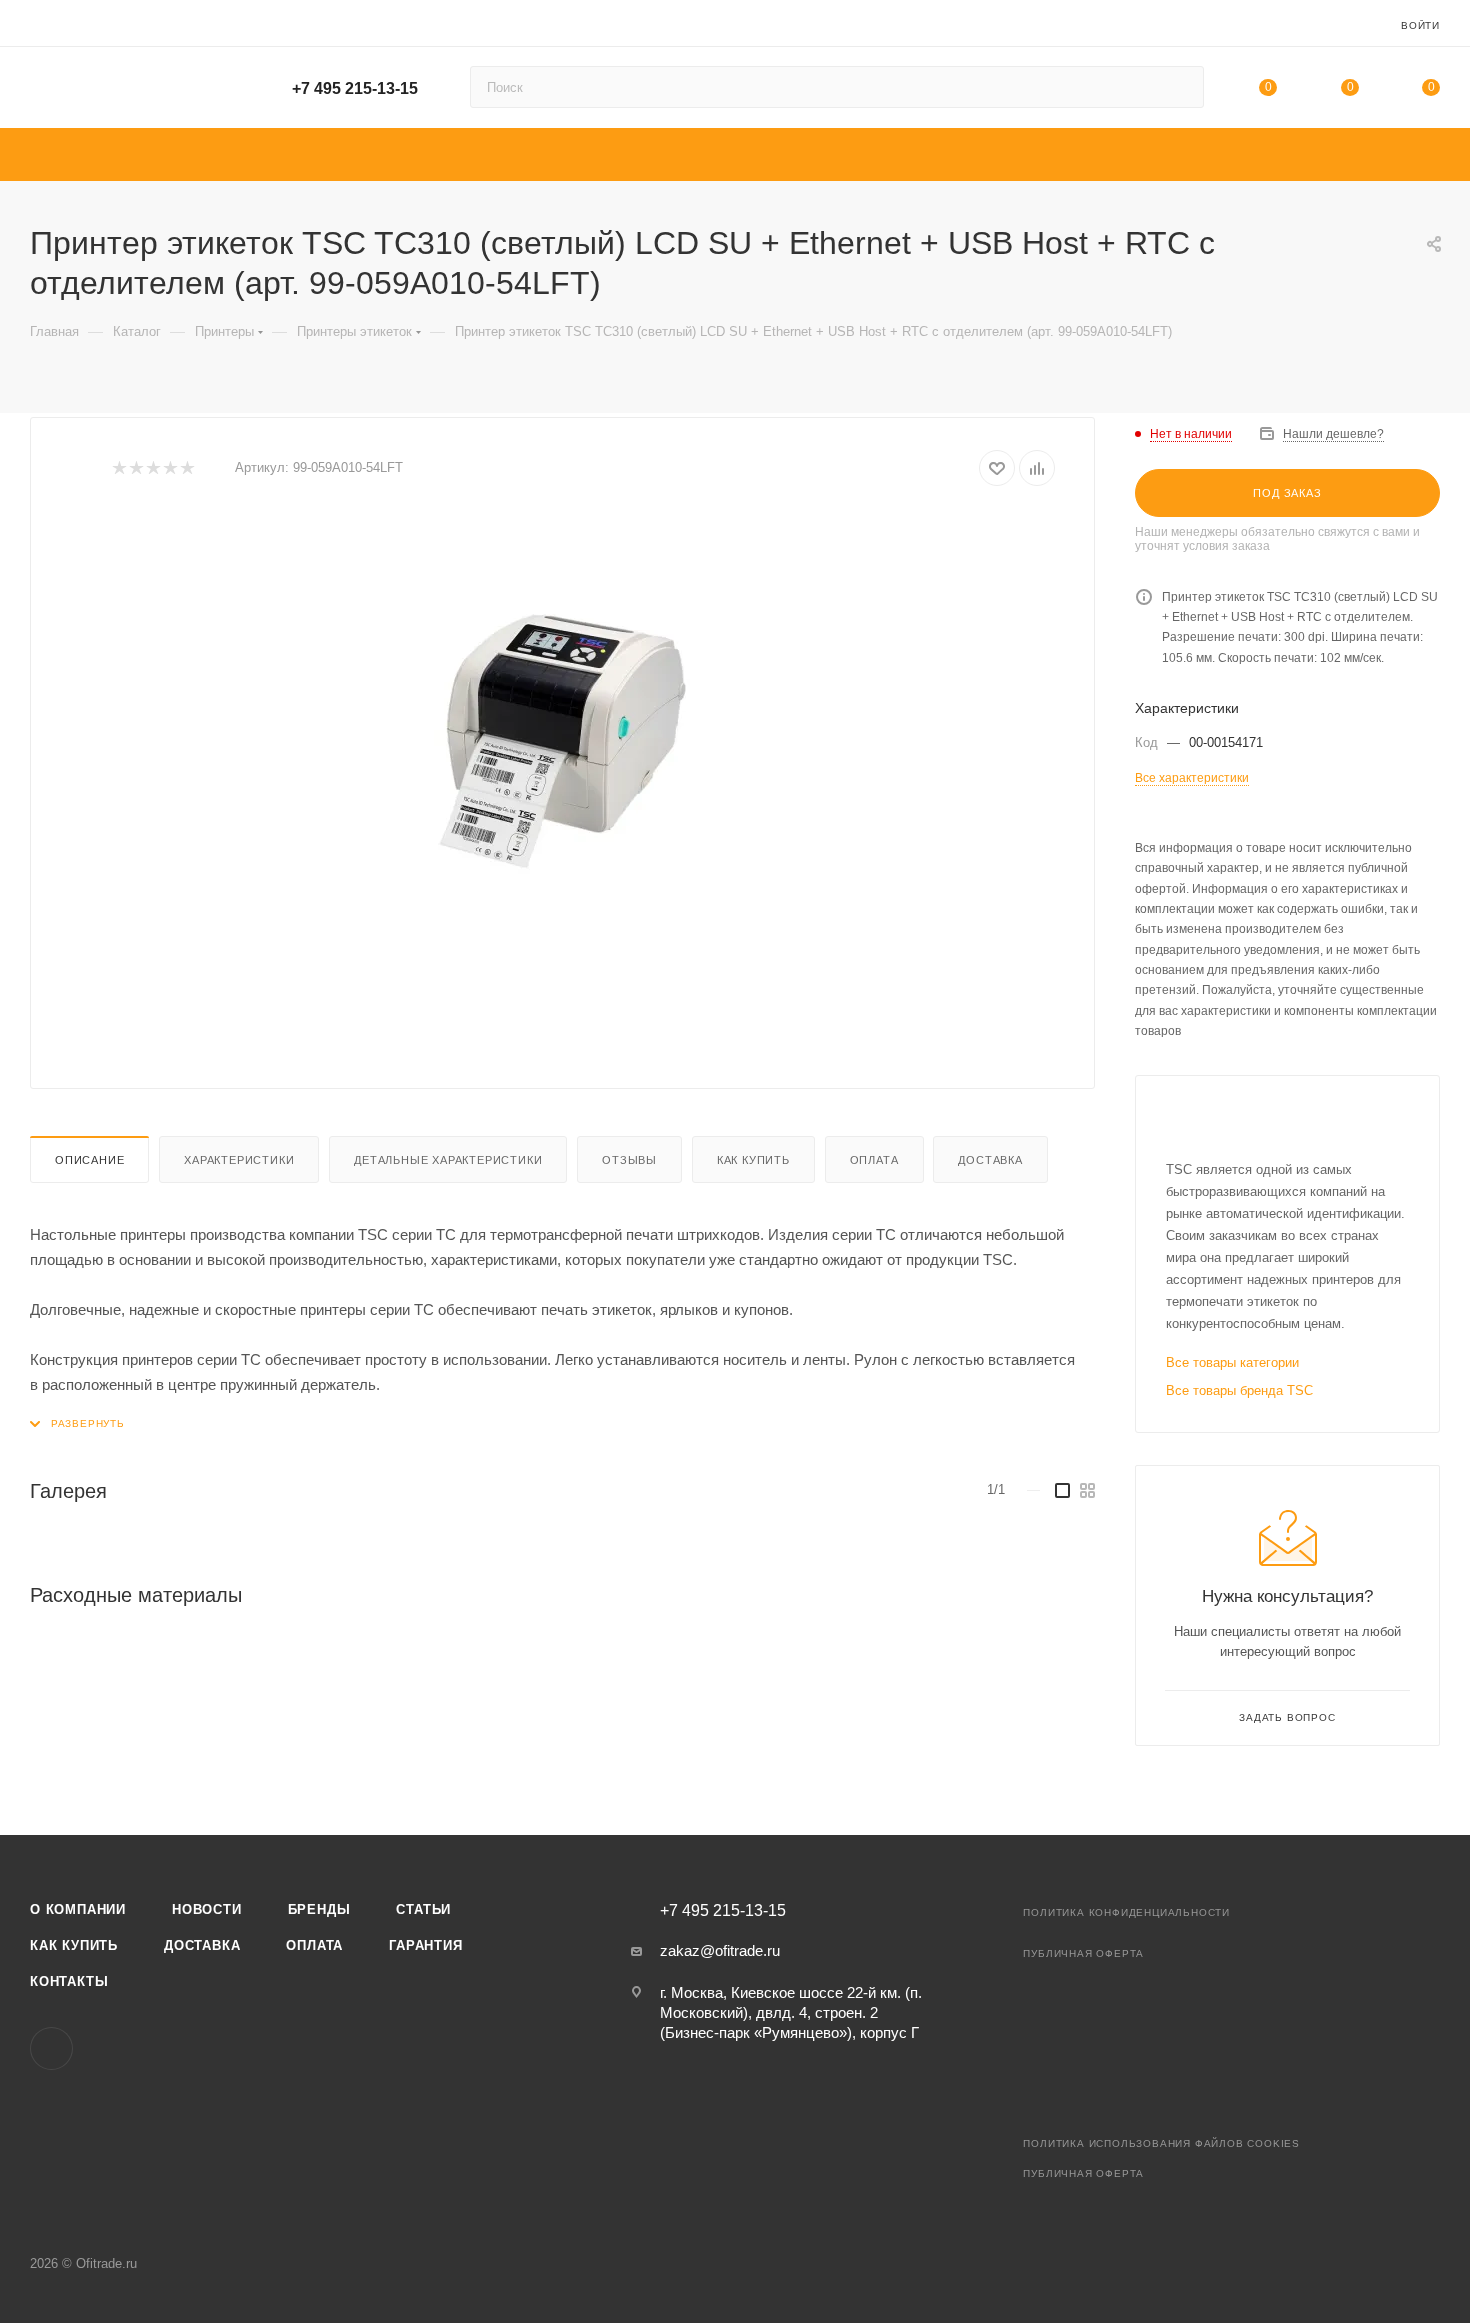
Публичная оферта (1083, 1953)
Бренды (319, 1909)
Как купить (753, 1160)
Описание (89, 1160)
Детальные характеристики (448, 1160)
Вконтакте (51, 2048)
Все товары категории (1232, 1362)
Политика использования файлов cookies (1161, 2143)
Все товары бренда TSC (1239, 1390)
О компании (78, 1909)
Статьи (423, 1909)
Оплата (874, 1160)
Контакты (69, 1981)
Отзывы (629, 1160)
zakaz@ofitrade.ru (720, 1950)
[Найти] (1179, 87)
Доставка (990, 1160)
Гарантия (425, 1945)
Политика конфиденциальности (1126, 1912)
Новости (207, 1909)
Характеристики (239, 1160)
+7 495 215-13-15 (355, 88)
